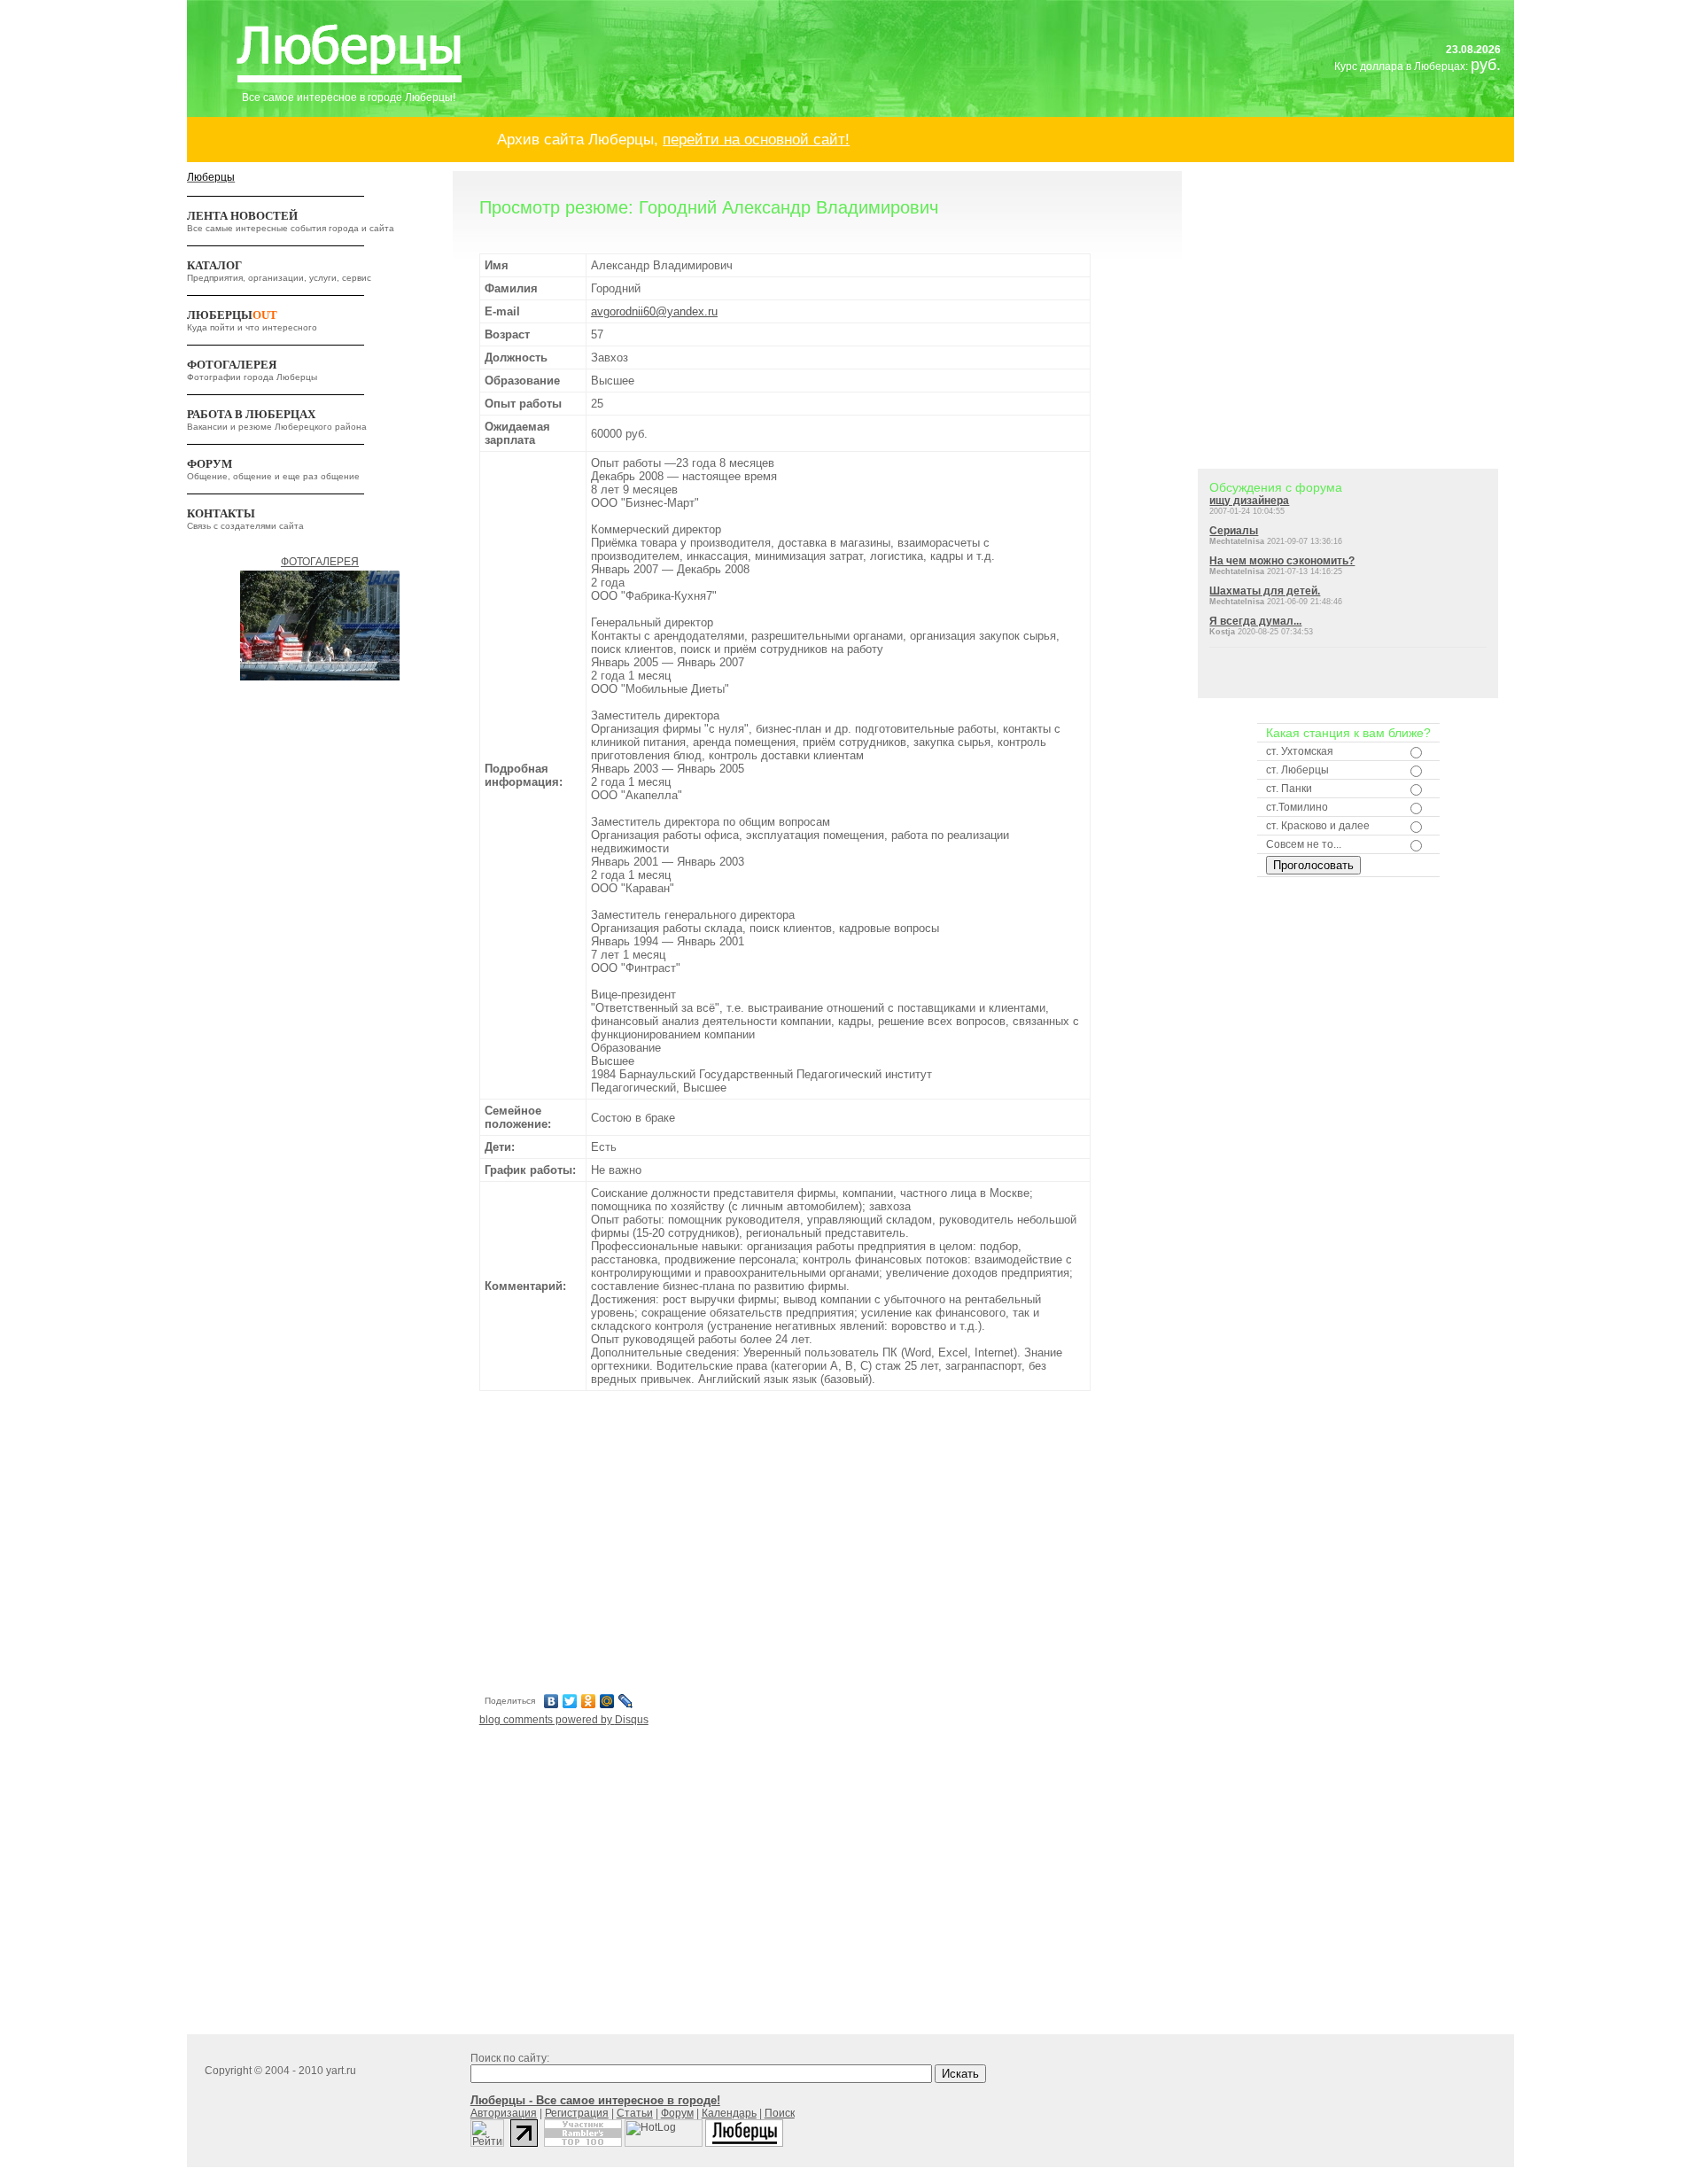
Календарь (729, 2113)
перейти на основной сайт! (756, 139)
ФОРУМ (210, 464)
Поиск (780, 2113)
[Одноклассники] (589, 1701)
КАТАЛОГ (214, 265)
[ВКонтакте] (551, 1701)
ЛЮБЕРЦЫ (232, 315)
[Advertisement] (785, 1540)
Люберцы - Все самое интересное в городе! (595, 2100)
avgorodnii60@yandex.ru (654, 311)
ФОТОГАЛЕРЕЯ (232, 365)
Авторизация (504, 2113)
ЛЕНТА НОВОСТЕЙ (242, 216)
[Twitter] (570, 1701)
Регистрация (577, 2113)
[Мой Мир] (607, 1701)
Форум (677, 2113)
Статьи (635, 2113)
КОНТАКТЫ (221, 513)
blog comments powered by (564, 1720)
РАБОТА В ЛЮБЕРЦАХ (251, 414)
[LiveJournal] (626, 1701)
